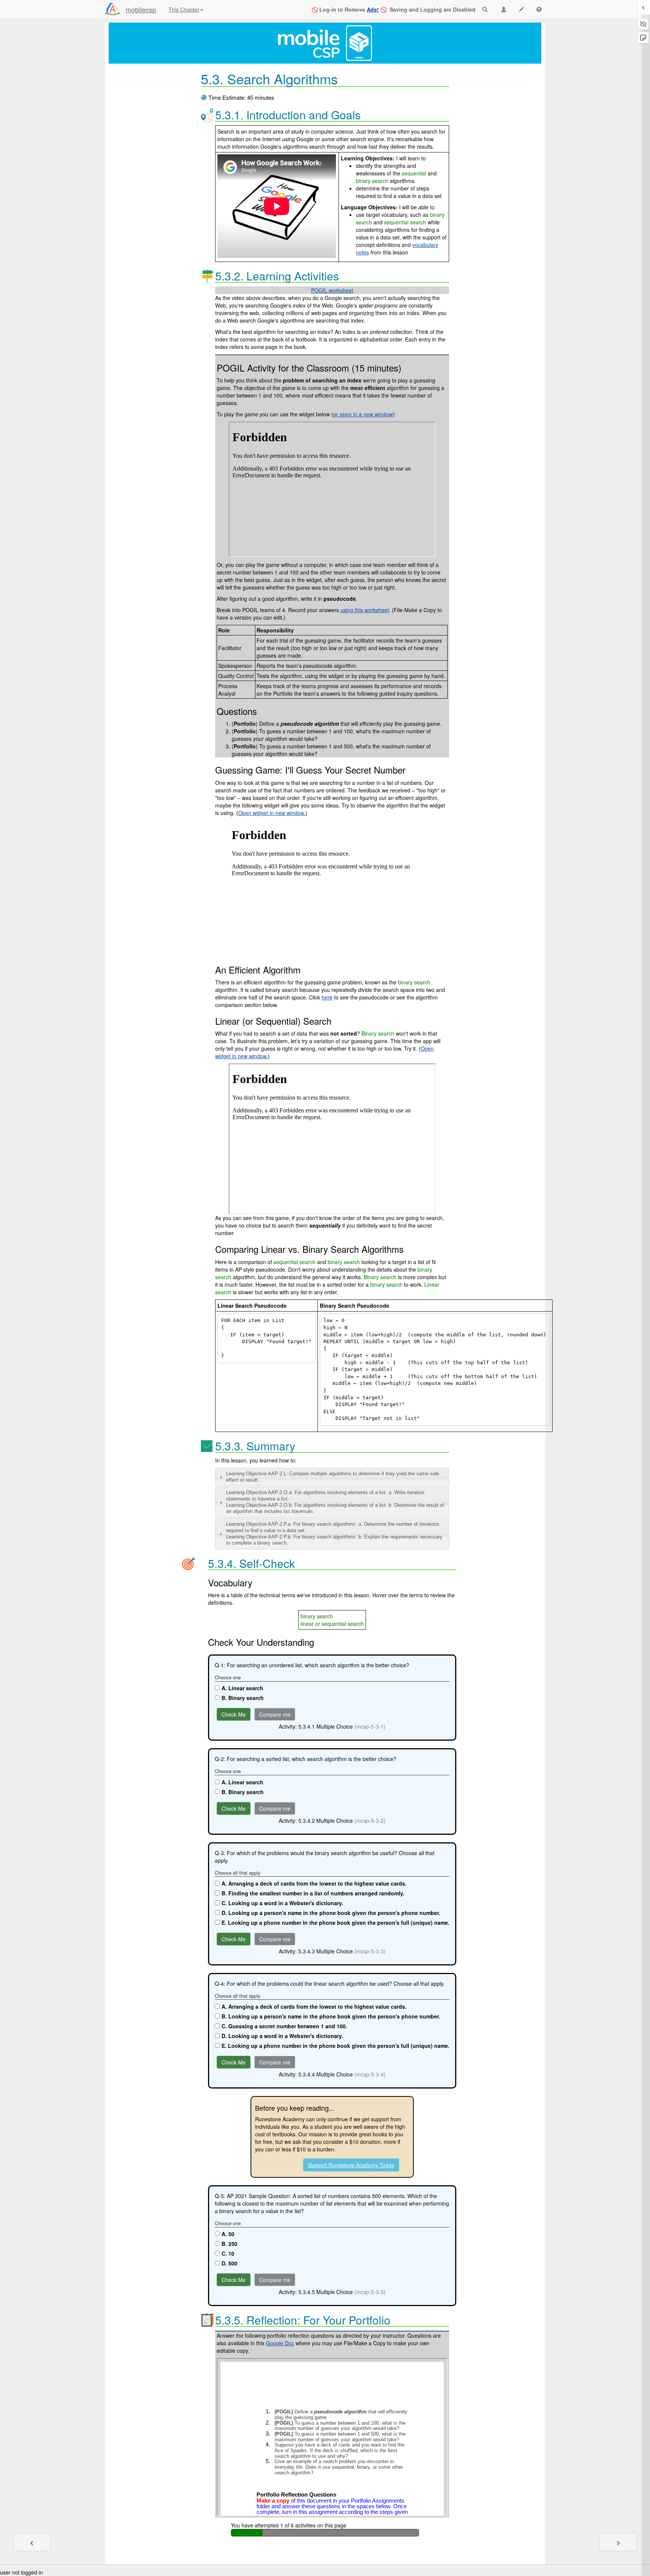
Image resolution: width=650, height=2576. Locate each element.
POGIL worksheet (332, 290)
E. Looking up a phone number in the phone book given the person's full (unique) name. (336, 1922)
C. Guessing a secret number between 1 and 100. (284, 2026)
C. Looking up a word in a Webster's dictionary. (282, 1903)
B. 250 (229, 2244)
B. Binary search (243, 1698)
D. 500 (229, 2263)
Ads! (373, 9)
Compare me (275, 1714)
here (327, 997)
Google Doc (280, 2343)
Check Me (234, 1714)
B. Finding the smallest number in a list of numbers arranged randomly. (313, 1893)
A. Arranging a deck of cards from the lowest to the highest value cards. (314, 1883)
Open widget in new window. (272, 813)
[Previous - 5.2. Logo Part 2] (32, 2542)
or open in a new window (363, 414)
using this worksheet (365, 610)
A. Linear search (242, 1688)
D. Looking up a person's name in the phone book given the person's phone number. (331, 1913)
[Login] (112, 9)
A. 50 (228, 2234)
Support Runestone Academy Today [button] (351, 2165)
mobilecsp (141, 9)
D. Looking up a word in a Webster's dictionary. (282, 2036)
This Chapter (184, 9)
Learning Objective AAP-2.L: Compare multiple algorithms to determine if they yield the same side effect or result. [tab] (333, 1477)
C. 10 (228, 2253)
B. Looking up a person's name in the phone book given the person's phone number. (331, 2016)
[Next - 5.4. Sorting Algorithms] (618, 2542)
